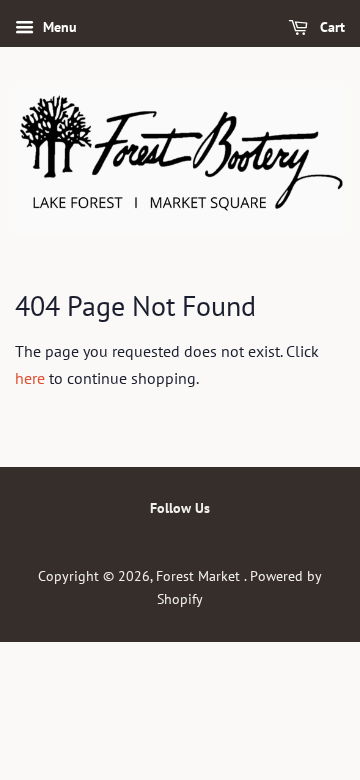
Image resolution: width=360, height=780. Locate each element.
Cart (330, 27)
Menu (58, 27)
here (30, 378)
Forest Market (200, 576)
